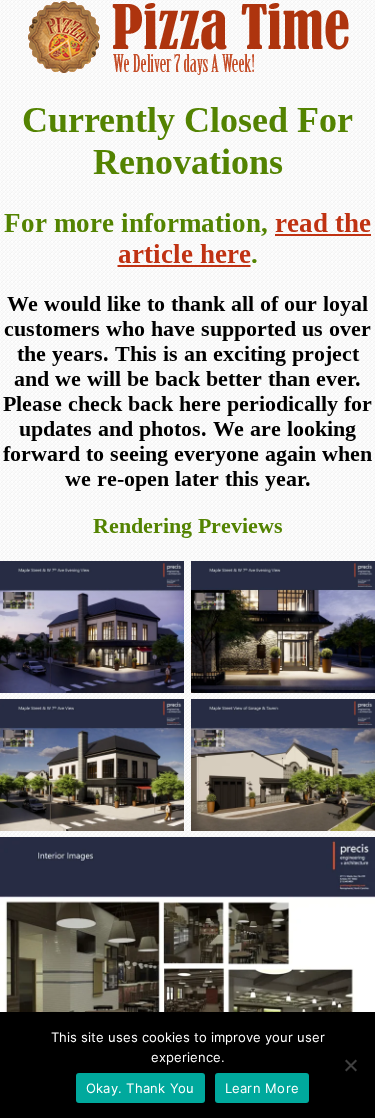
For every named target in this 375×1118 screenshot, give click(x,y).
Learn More (262, 1088)
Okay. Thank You (140, 1088)
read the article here (245, 238)
